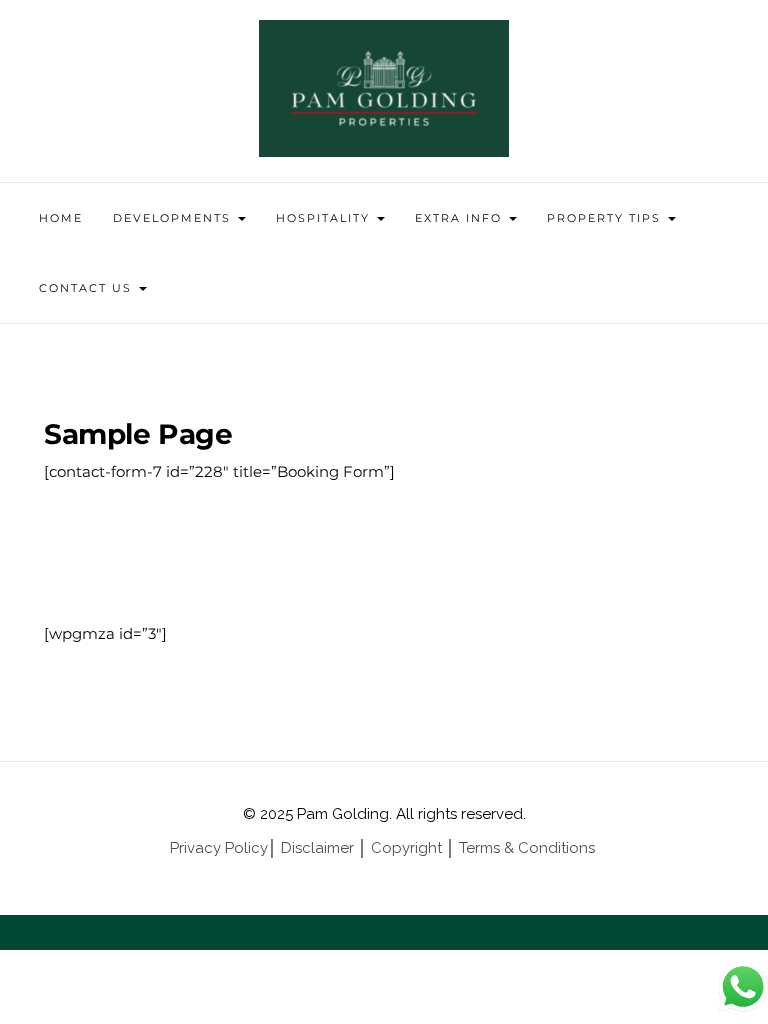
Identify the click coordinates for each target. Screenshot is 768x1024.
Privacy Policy (219, 848)
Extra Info (461, 218)
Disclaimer (317, 848)
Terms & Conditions (529, 848)
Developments (174, 218)
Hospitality (325, 218)
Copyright (406, 848)
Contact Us (88, 288)
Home (61, 218)
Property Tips (606, 218)
